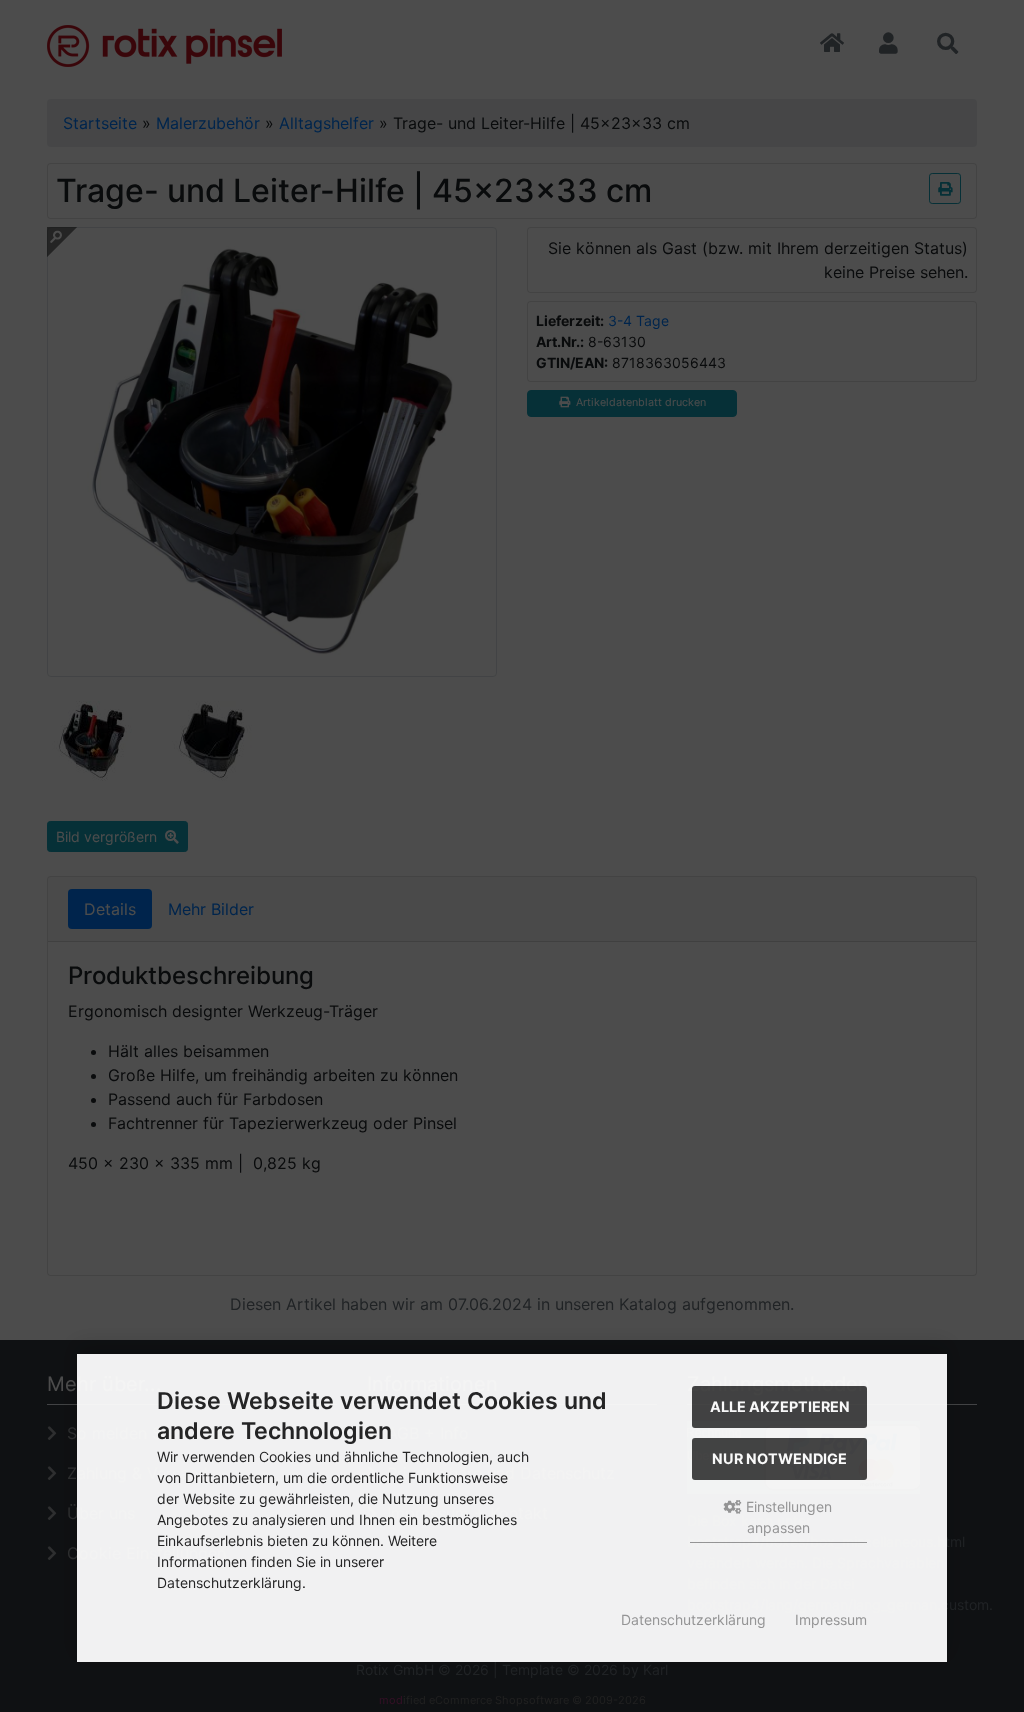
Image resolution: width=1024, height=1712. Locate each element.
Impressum (831, 1619)
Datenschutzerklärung (693, 1619)
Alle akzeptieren (780, 1406)
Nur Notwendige (779, 1458)
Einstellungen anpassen (787, 1517)
